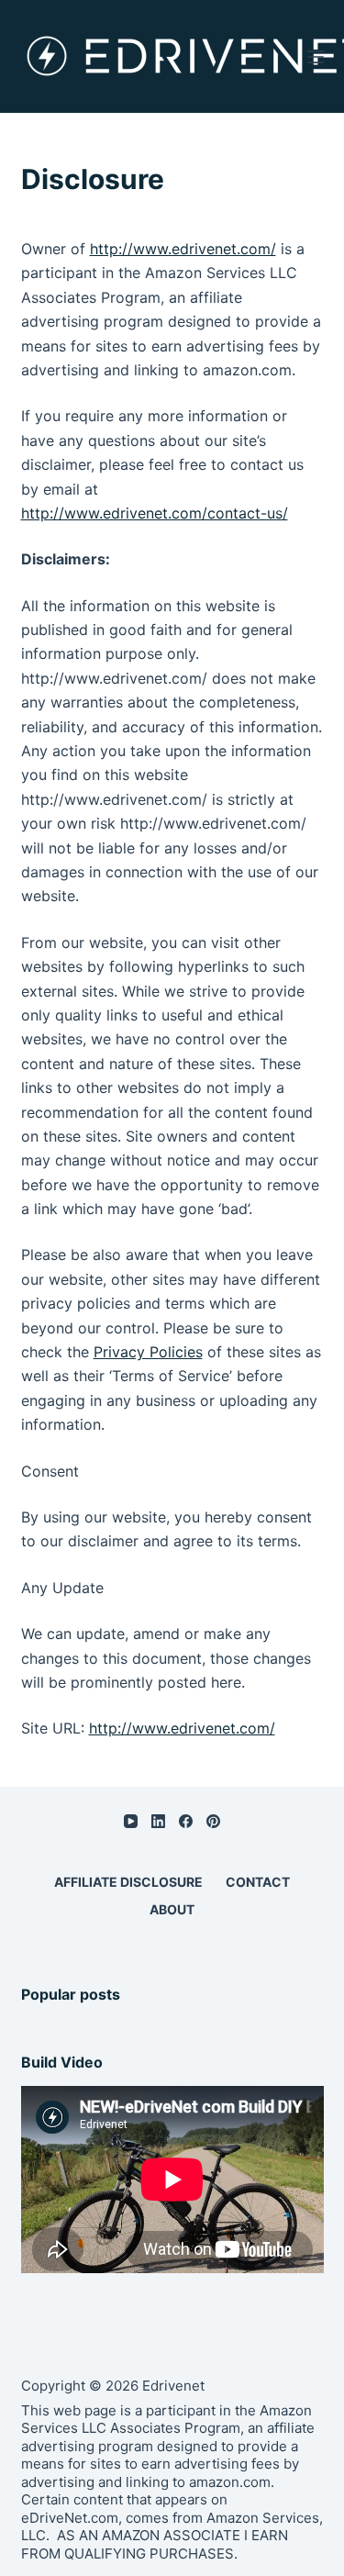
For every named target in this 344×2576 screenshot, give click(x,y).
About (172, 1909)
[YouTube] (131, 1821)
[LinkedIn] (158, 1821)
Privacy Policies (148, 1352)
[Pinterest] (213, 1821)
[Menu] (316, 57)
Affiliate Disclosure (128, 1882)
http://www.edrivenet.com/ (183, 249)
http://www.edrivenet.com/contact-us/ (155, 513)
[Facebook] (186, 1821)
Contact (258, 1882)
